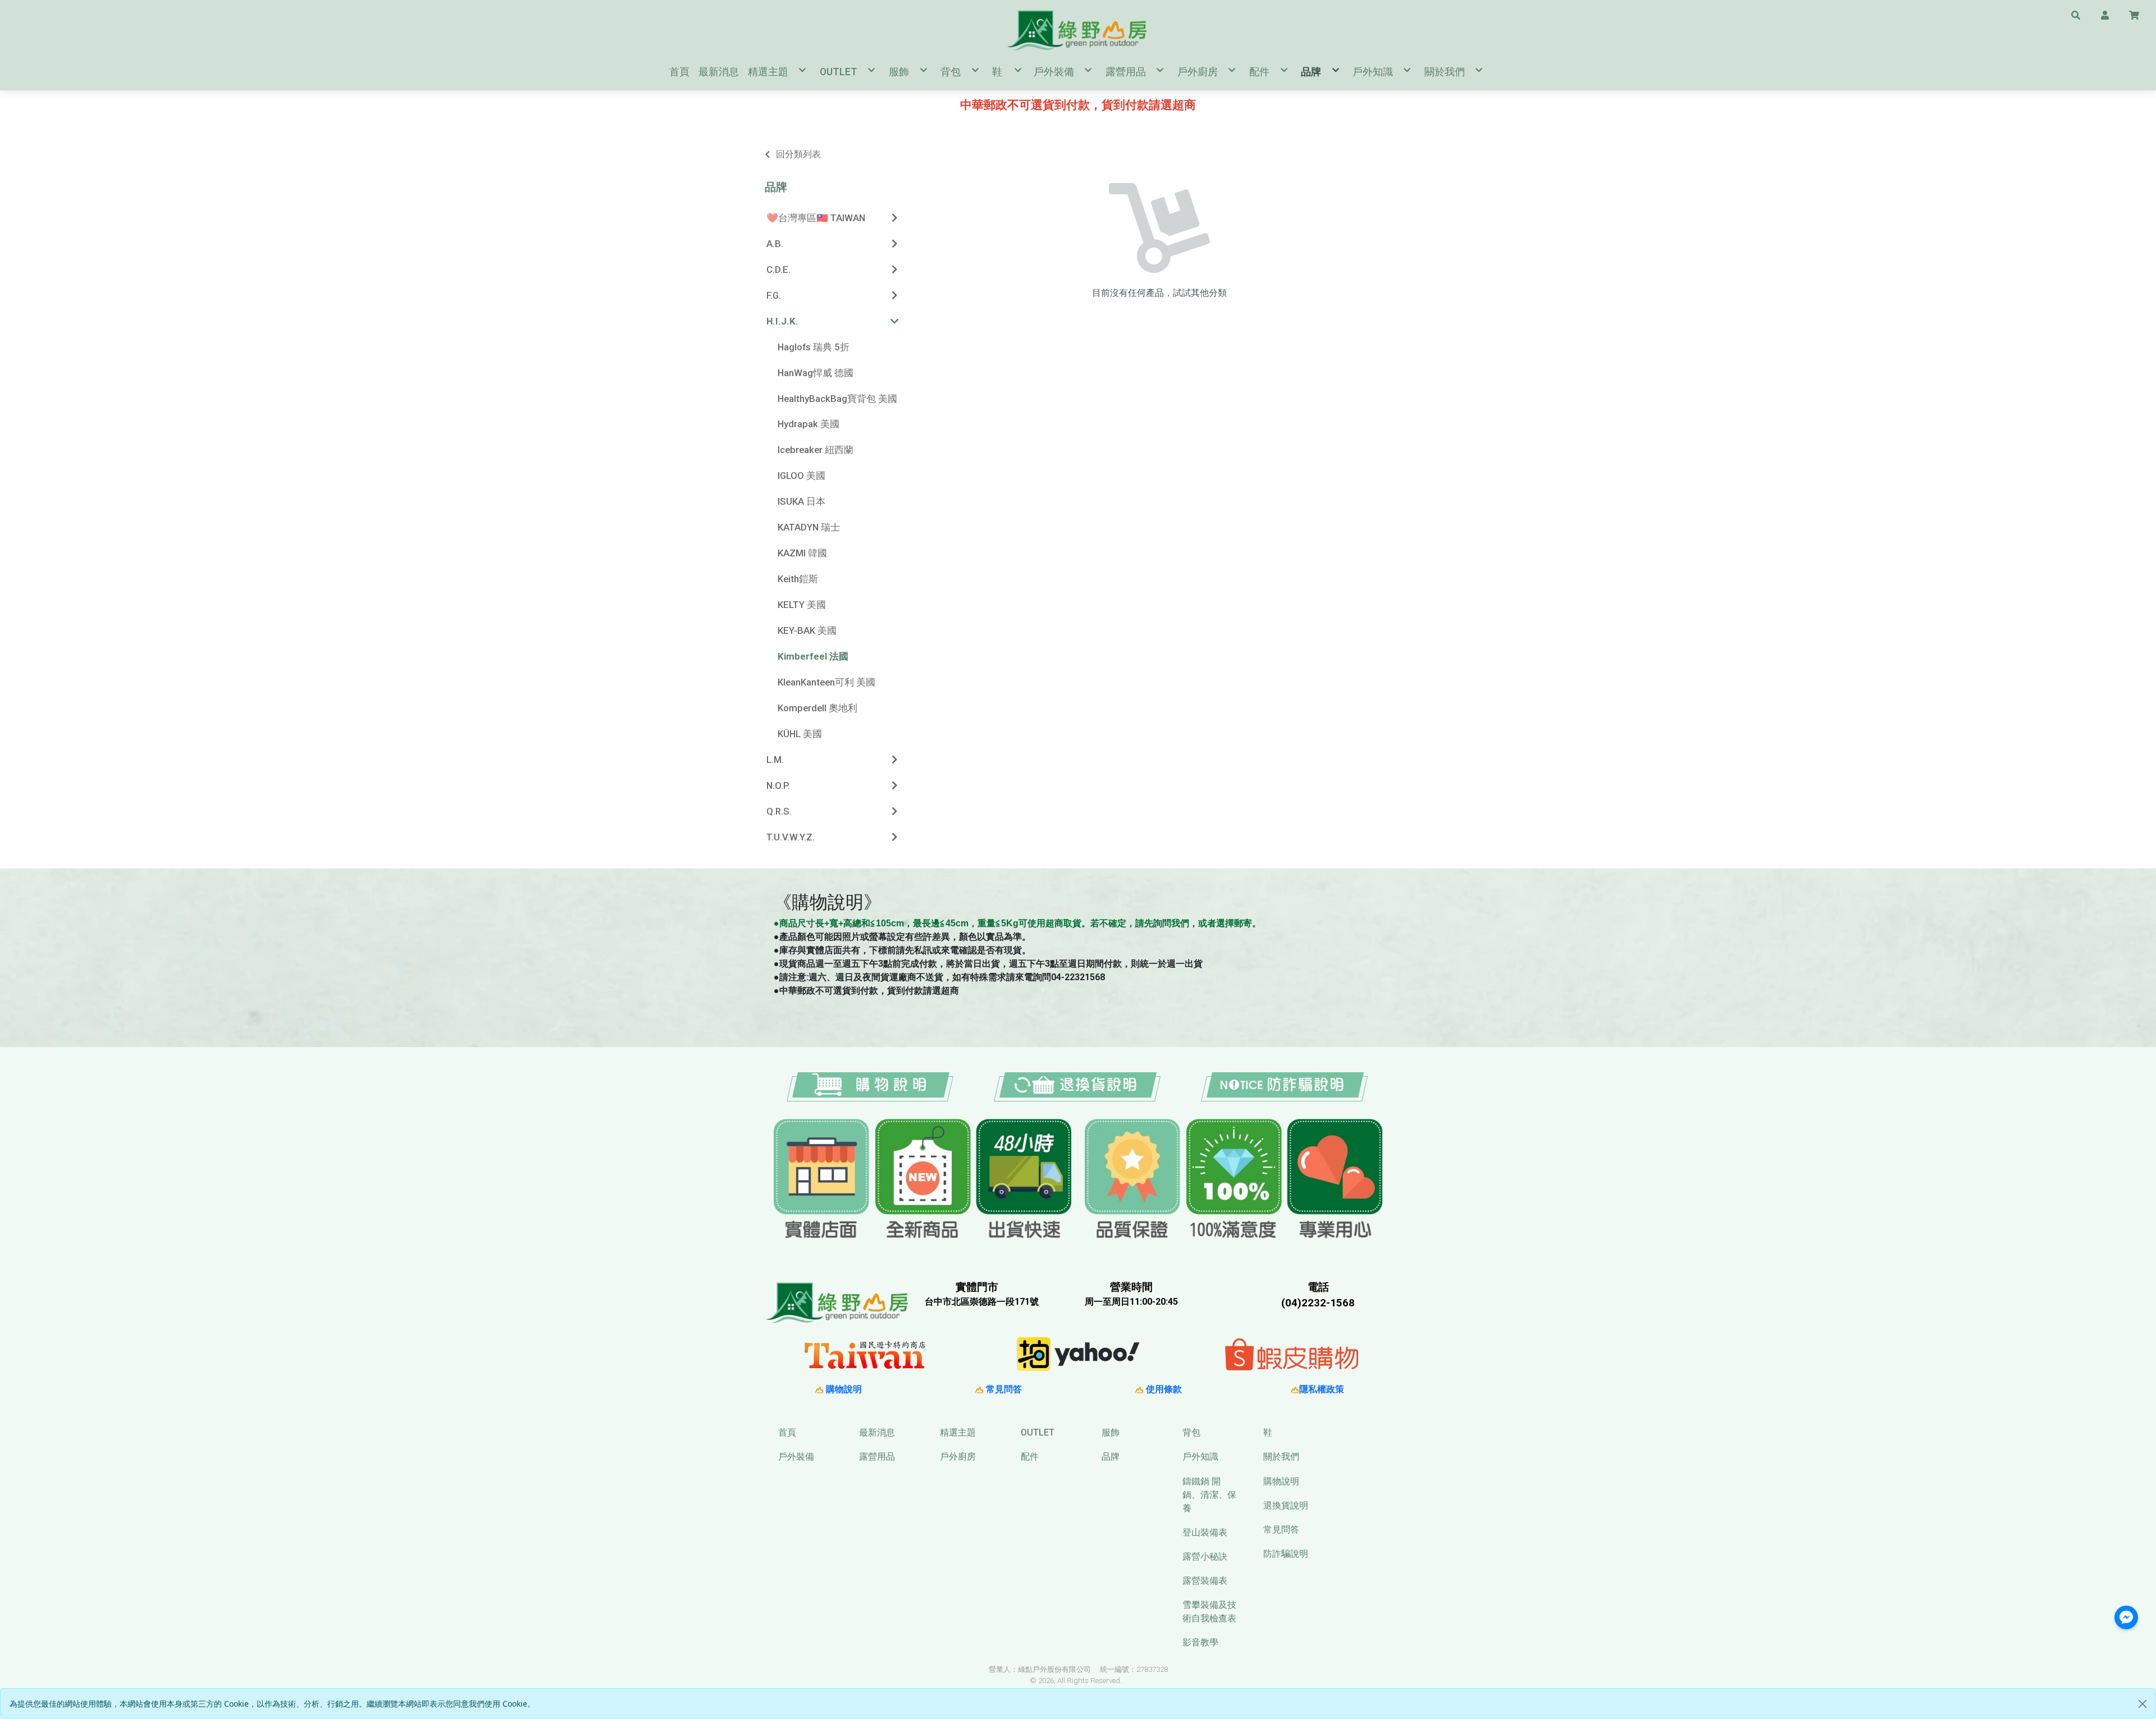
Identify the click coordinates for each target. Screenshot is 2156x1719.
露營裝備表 (1205, 1581)
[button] (2076, 15)
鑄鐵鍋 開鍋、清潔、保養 (1209, 1495)
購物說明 (843, 1389)
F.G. (774, 295)
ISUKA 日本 (801, 501)
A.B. (775, 244)
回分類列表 (798, 154)
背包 (1191, 1432)
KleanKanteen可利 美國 (826, 682)
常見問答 (1003, 1389)
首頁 (787, 1432)
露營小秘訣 (1205, 1556)
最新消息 (877, 1432)
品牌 (776, 187)
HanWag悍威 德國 (816, 373)
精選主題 (958, 1432)
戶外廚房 (958, 1457)
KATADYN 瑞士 (809, 527)
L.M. (775, 760)
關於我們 (1281, 1457)
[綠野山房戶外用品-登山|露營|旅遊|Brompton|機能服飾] (1078, 30)
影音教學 (1200, 1642)
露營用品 (877, 1457)
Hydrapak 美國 (808, 424)
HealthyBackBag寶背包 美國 (837, 399)
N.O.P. (778, 785)
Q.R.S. (779, 811)
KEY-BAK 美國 (807, 630)
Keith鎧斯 (798, 579)
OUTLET (1038, 1432)
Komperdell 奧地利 (817, 708)
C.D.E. (778, 269)
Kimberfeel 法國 (813, 656)
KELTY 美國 (802, 605)
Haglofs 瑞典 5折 (814, 347)
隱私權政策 (1322, 1389)
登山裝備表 (1205, 1532)
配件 (1030, 1457)
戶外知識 (1200, 1457)
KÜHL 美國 (800, 734)
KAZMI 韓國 (802, 553)
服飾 (1111, 1432)
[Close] (2143, 1704)
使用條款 (1163, 1389)
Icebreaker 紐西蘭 (816, 450)
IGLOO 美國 (801, 476)
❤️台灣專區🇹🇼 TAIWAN (816, 218)
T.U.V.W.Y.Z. (791, 837)
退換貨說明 (1286, 1505)
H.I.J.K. (782, 321)
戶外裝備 (796, 1457)
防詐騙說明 (1286, 1554)
